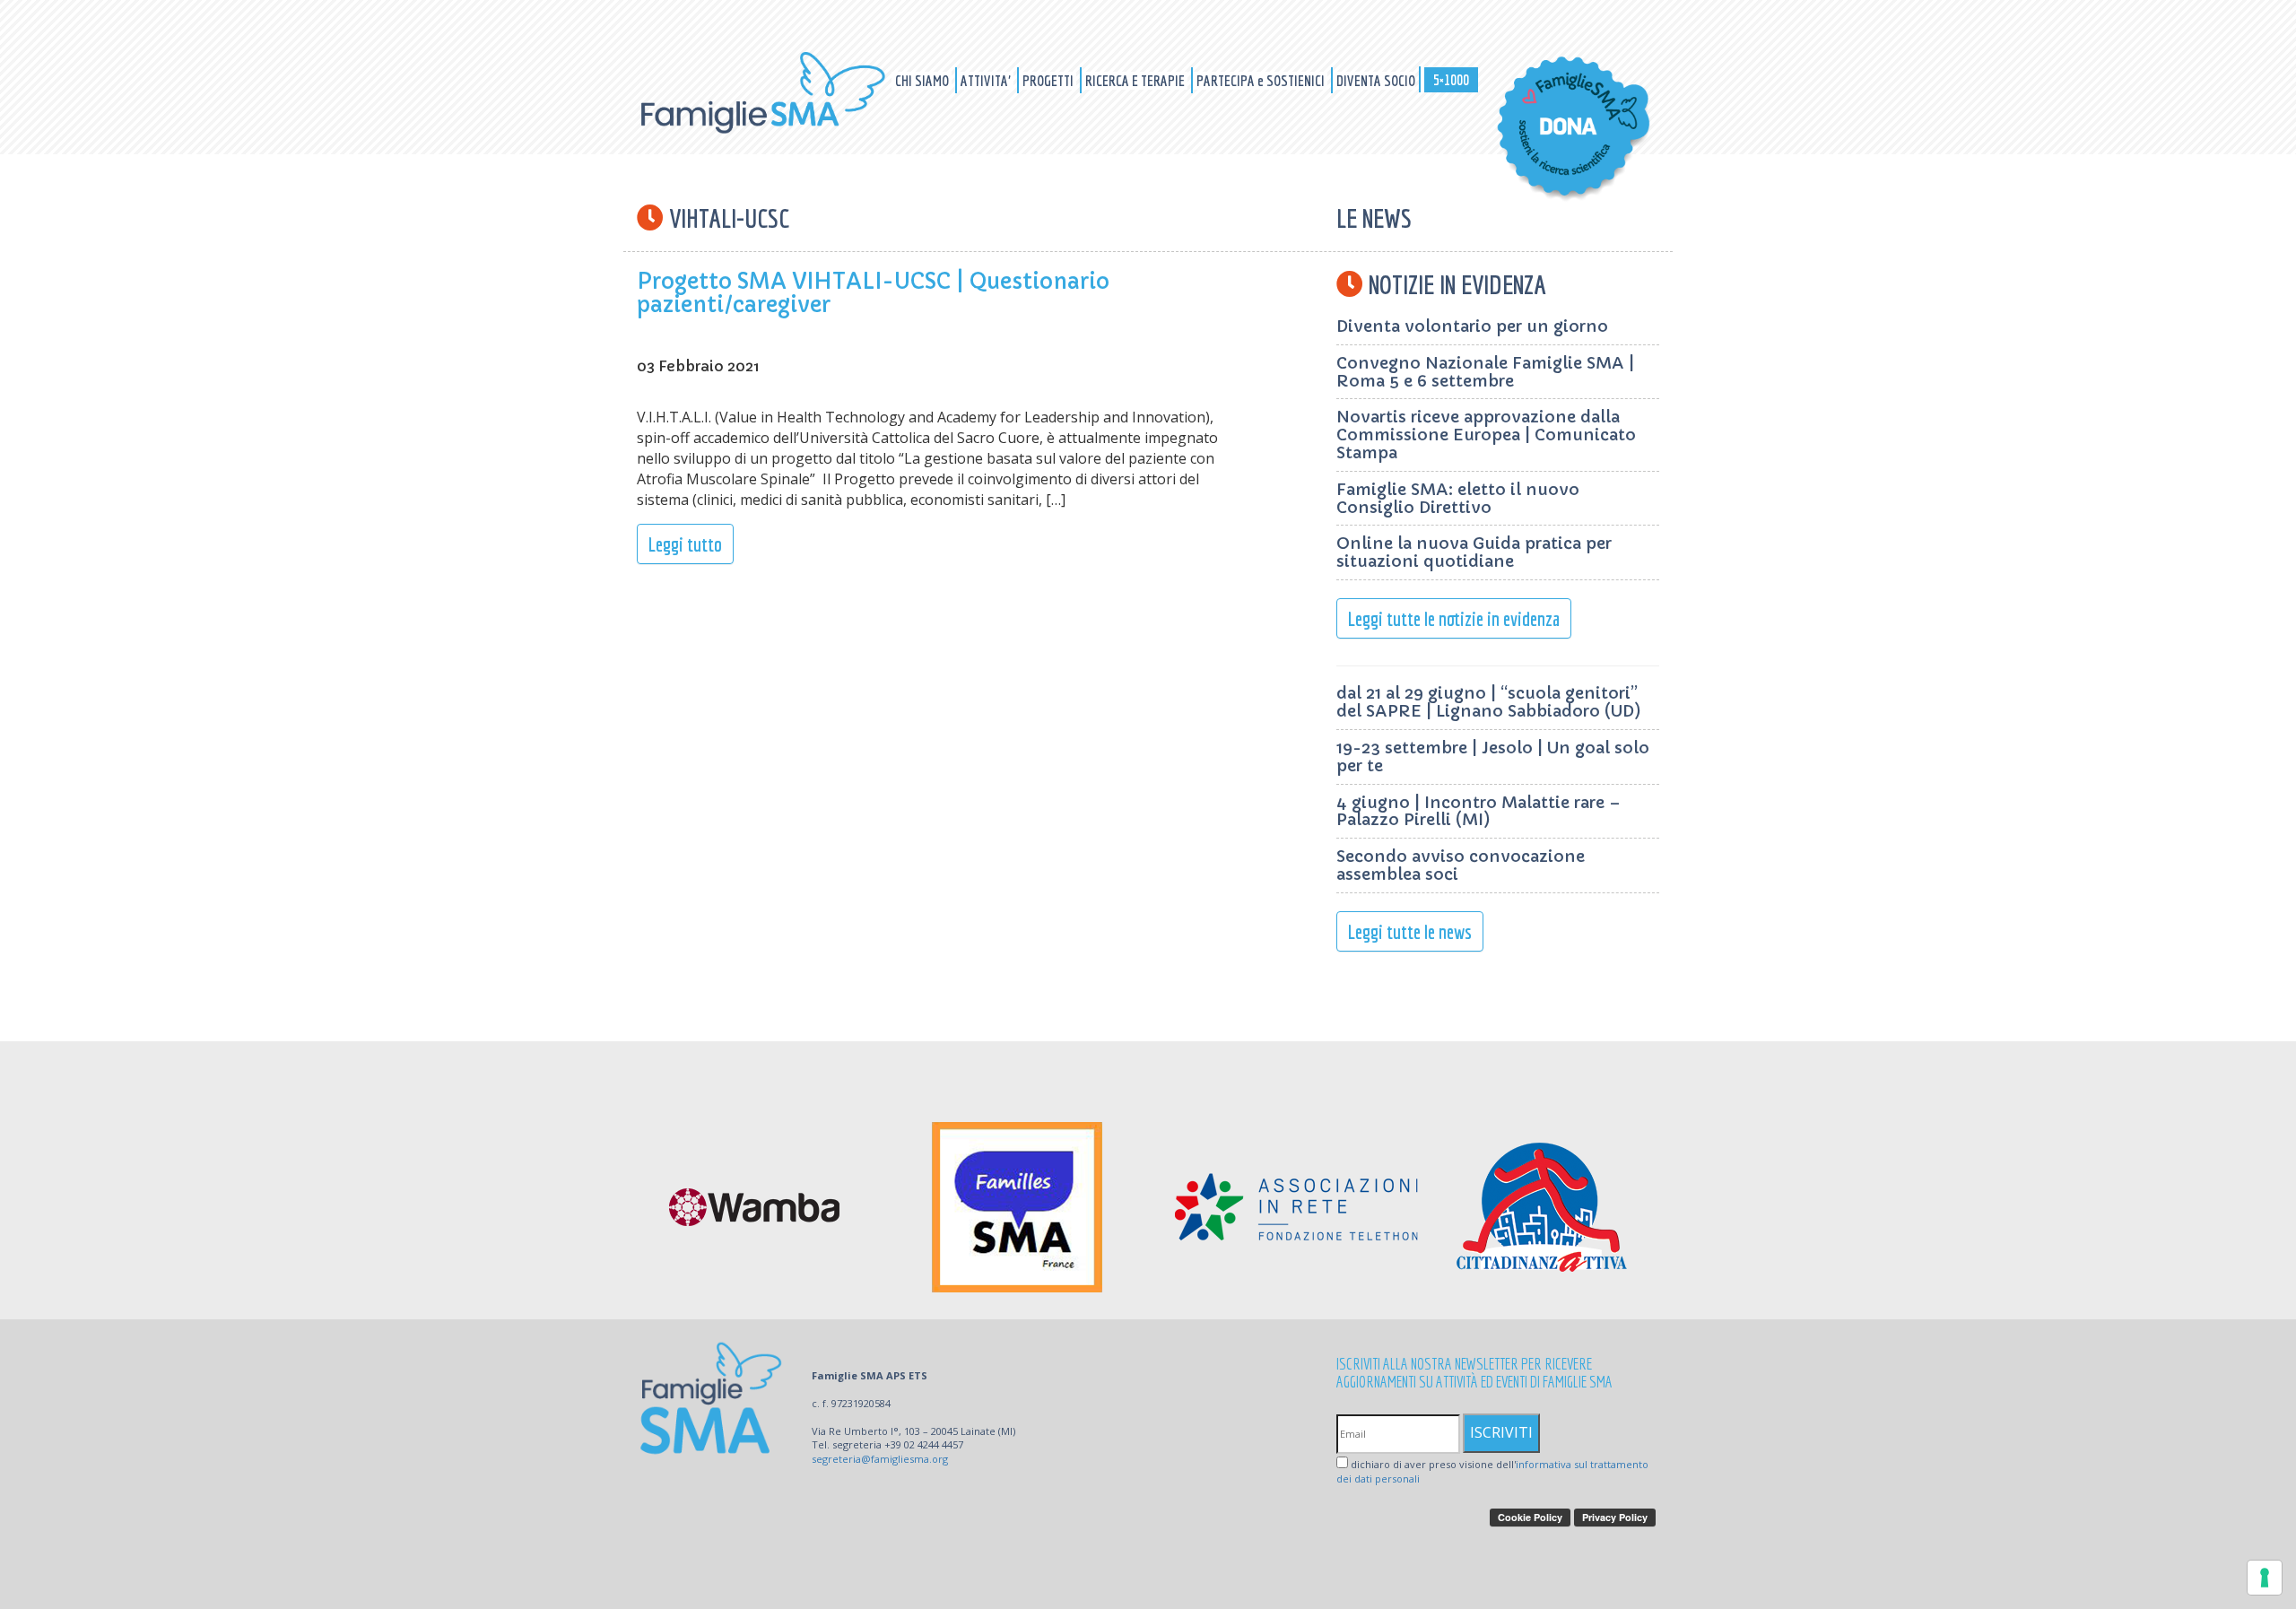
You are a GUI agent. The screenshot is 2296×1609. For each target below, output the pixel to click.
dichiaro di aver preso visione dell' (1492, 1471)
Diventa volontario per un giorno (1472, 326)
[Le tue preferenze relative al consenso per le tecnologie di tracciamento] (2265, 1578)
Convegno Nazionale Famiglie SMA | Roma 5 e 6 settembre (1485, 372)
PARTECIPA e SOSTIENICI (1262, 80)
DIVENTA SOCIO (1376, 80)
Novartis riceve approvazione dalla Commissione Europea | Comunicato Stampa (1486, 435)
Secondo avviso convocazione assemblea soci (1461, 865)
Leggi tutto (685, 544)
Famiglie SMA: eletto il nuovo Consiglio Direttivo (1458, 498)
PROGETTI (1049, 80)
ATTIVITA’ (987, 80)
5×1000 (1451, 79)
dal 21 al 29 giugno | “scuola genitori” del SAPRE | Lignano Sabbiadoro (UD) (1489, 702)
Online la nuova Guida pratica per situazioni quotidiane (1474, 552)
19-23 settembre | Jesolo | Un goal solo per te (1493, 757)
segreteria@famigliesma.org (880, 1459)
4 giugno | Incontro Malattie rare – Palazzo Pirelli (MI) (1478, 811)
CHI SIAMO (923, 80)
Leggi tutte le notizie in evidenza (1454, 618)
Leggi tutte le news (1410, 931)
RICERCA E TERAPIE (1136, 80)
